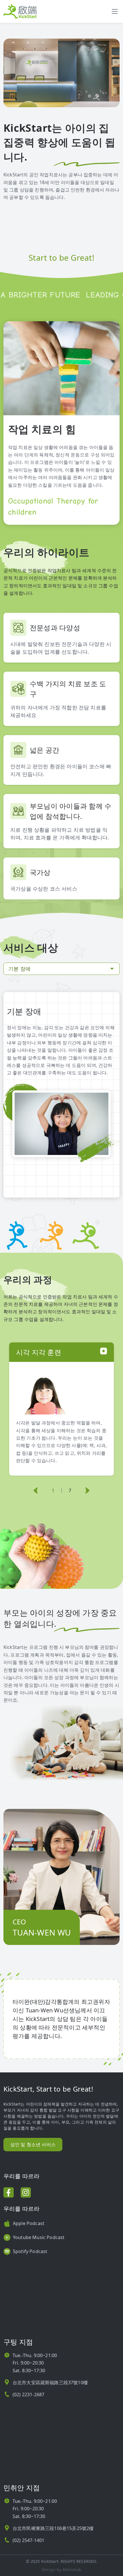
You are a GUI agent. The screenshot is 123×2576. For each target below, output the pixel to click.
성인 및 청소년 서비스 (33, 2144)
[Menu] (115, 11)
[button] (36, 1490)
